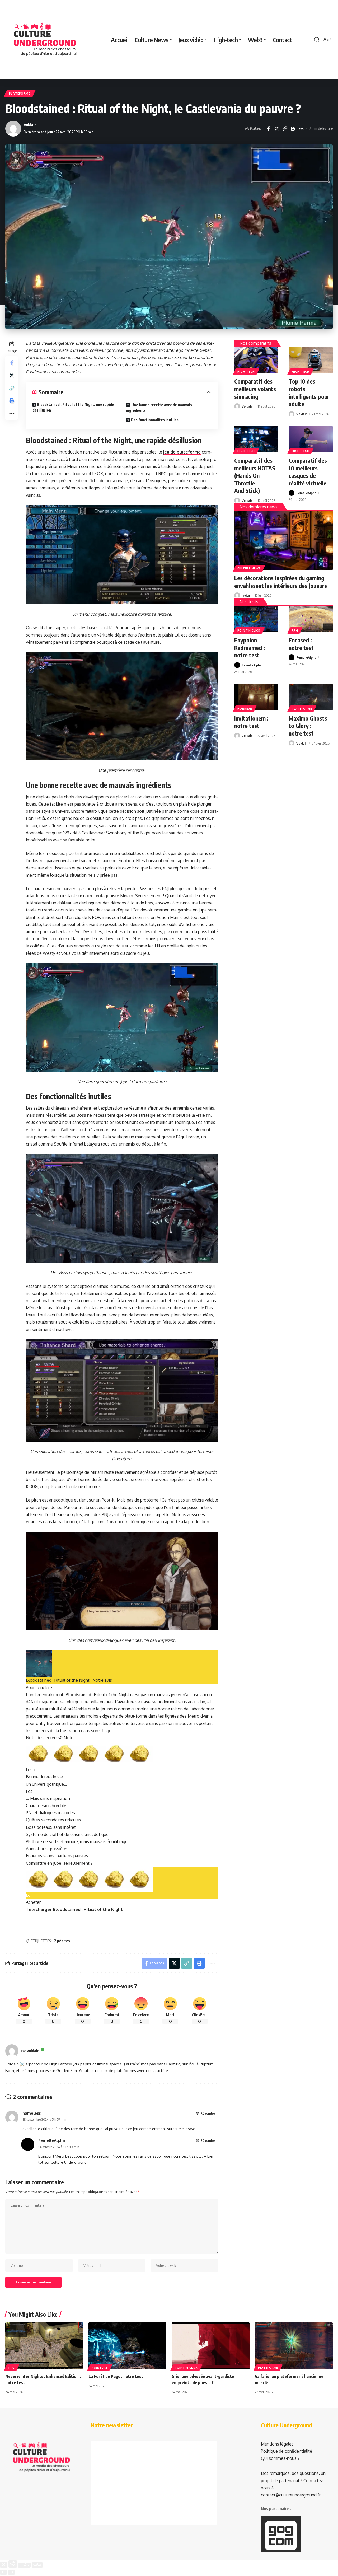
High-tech (246, 372)
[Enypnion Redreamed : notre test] (256, 619)
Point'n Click (249, 630)
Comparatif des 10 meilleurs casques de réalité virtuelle (308, 472)
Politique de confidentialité (287, 2451)
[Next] (11, 2572)
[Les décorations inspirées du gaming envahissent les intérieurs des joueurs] (283, 540)
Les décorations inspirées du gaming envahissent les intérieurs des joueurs (281, 582)
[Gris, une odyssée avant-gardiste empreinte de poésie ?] (211, 2346)
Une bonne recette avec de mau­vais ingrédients (159, 408)
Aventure (100, 2368)
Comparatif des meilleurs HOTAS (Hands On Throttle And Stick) (255, 475)
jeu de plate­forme (182, 452)
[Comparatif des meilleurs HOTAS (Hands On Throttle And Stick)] (256, 439)
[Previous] (3, 2572)
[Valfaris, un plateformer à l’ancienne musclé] (294, 2346)
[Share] (13, 2564)
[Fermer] (4, 2565)
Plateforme (20, 93)
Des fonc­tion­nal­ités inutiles (155, 420)
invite (246, 595)
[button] (317, 40)
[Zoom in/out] (37, 2565)
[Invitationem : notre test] (256, 697)
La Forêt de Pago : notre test (116, 2376)
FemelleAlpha (306, 493)
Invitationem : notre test (251, 722)
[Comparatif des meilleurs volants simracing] (256, 360)
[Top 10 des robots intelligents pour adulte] (311, 360)
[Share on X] (276, 129)
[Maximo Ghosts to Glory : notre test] (311, 697)
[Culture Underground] (45, 40)
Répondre (208, 2113)
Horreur (245, 709)
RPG (295, 630)
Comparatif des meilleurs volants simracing (255, 389)
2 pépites (62, 1941)
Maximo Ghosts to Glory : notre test (308, 726)
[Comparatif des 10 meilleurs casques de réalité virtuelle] (311, 439)
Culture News (249, 568)
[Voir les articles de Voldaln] (12, 2051)
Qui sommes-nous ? (280, 2458)
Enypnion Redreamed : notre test (250, 647)
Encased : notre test (301, 644)
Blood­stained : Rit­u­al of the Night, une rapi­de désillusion (73, 407)
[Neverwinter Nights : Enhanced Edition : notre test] (44, 2346)
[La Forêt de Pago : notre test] (127, 2346)
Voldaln (30, 125)
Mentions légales (277, 2444)
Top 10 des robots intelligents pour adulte (309, 392)
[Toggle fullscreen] (24, 2565)
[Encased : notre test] (311, 619)
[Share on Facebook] (268, 129)
